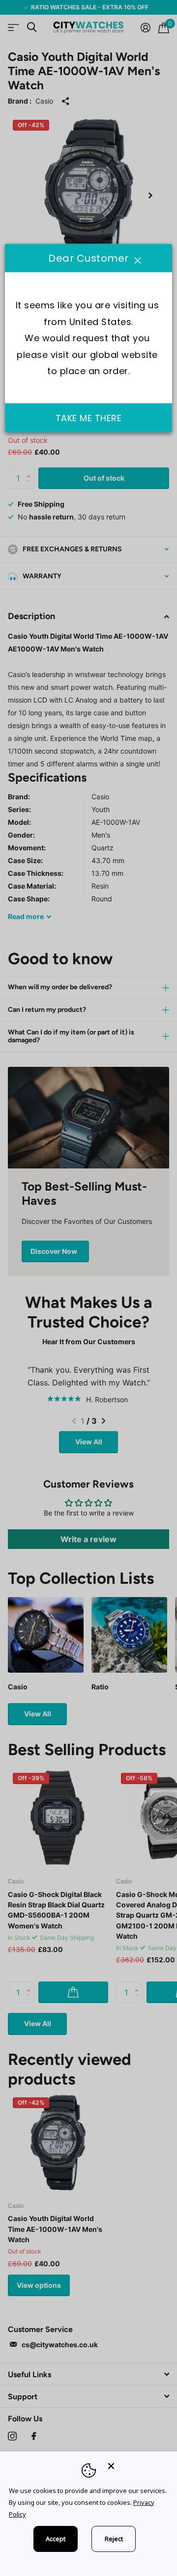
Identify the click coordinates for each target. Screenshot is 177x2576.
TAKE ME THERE (89, 418)
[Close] (136, 2466)
